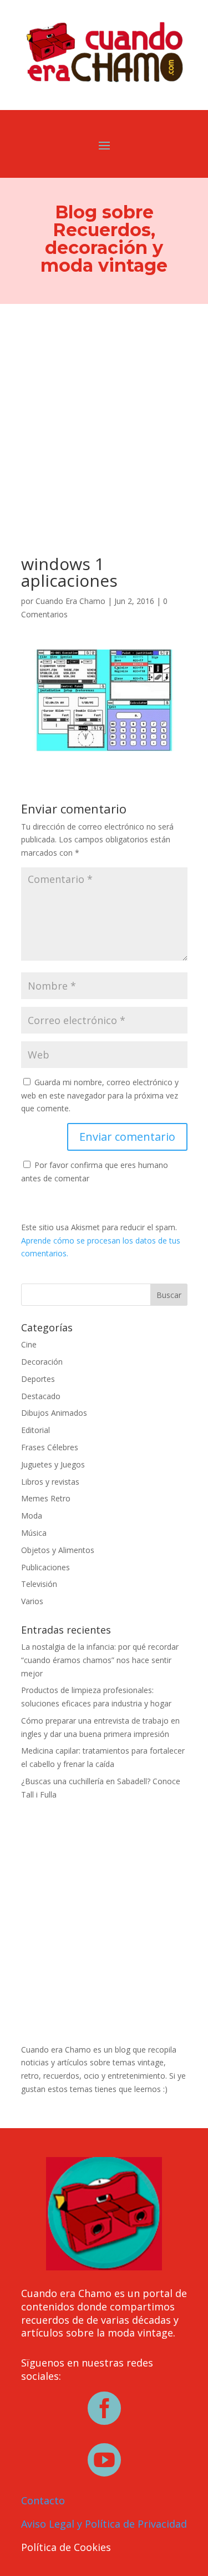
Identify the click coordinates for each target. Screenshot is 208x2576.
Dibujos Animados (54, 1413)
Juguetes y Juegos (53, 1464)
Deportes (38, 1379)
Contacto (43, 2500)
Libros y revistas (50, 1482)
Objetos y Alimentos (58, 1550)
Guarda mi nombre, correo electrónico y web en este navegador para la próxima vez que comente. (100, 1095)
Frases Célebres (50, 1447)
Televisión (39, 1584)
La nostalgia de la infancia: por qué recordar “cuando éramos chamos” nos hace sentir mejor (100, 1660)
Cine (29, 1344)
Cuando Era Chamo (70, 601)
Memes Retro (46, 1498)
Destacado (41, 1396)
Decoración (42, 1362)
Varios (32, 1601)
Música (34, 1533)
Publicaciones (45, 1567)
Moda (32, 1516)
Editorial (35, 1430)
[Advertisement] (104, 414)
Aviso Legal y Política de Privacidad (104, 2524)
